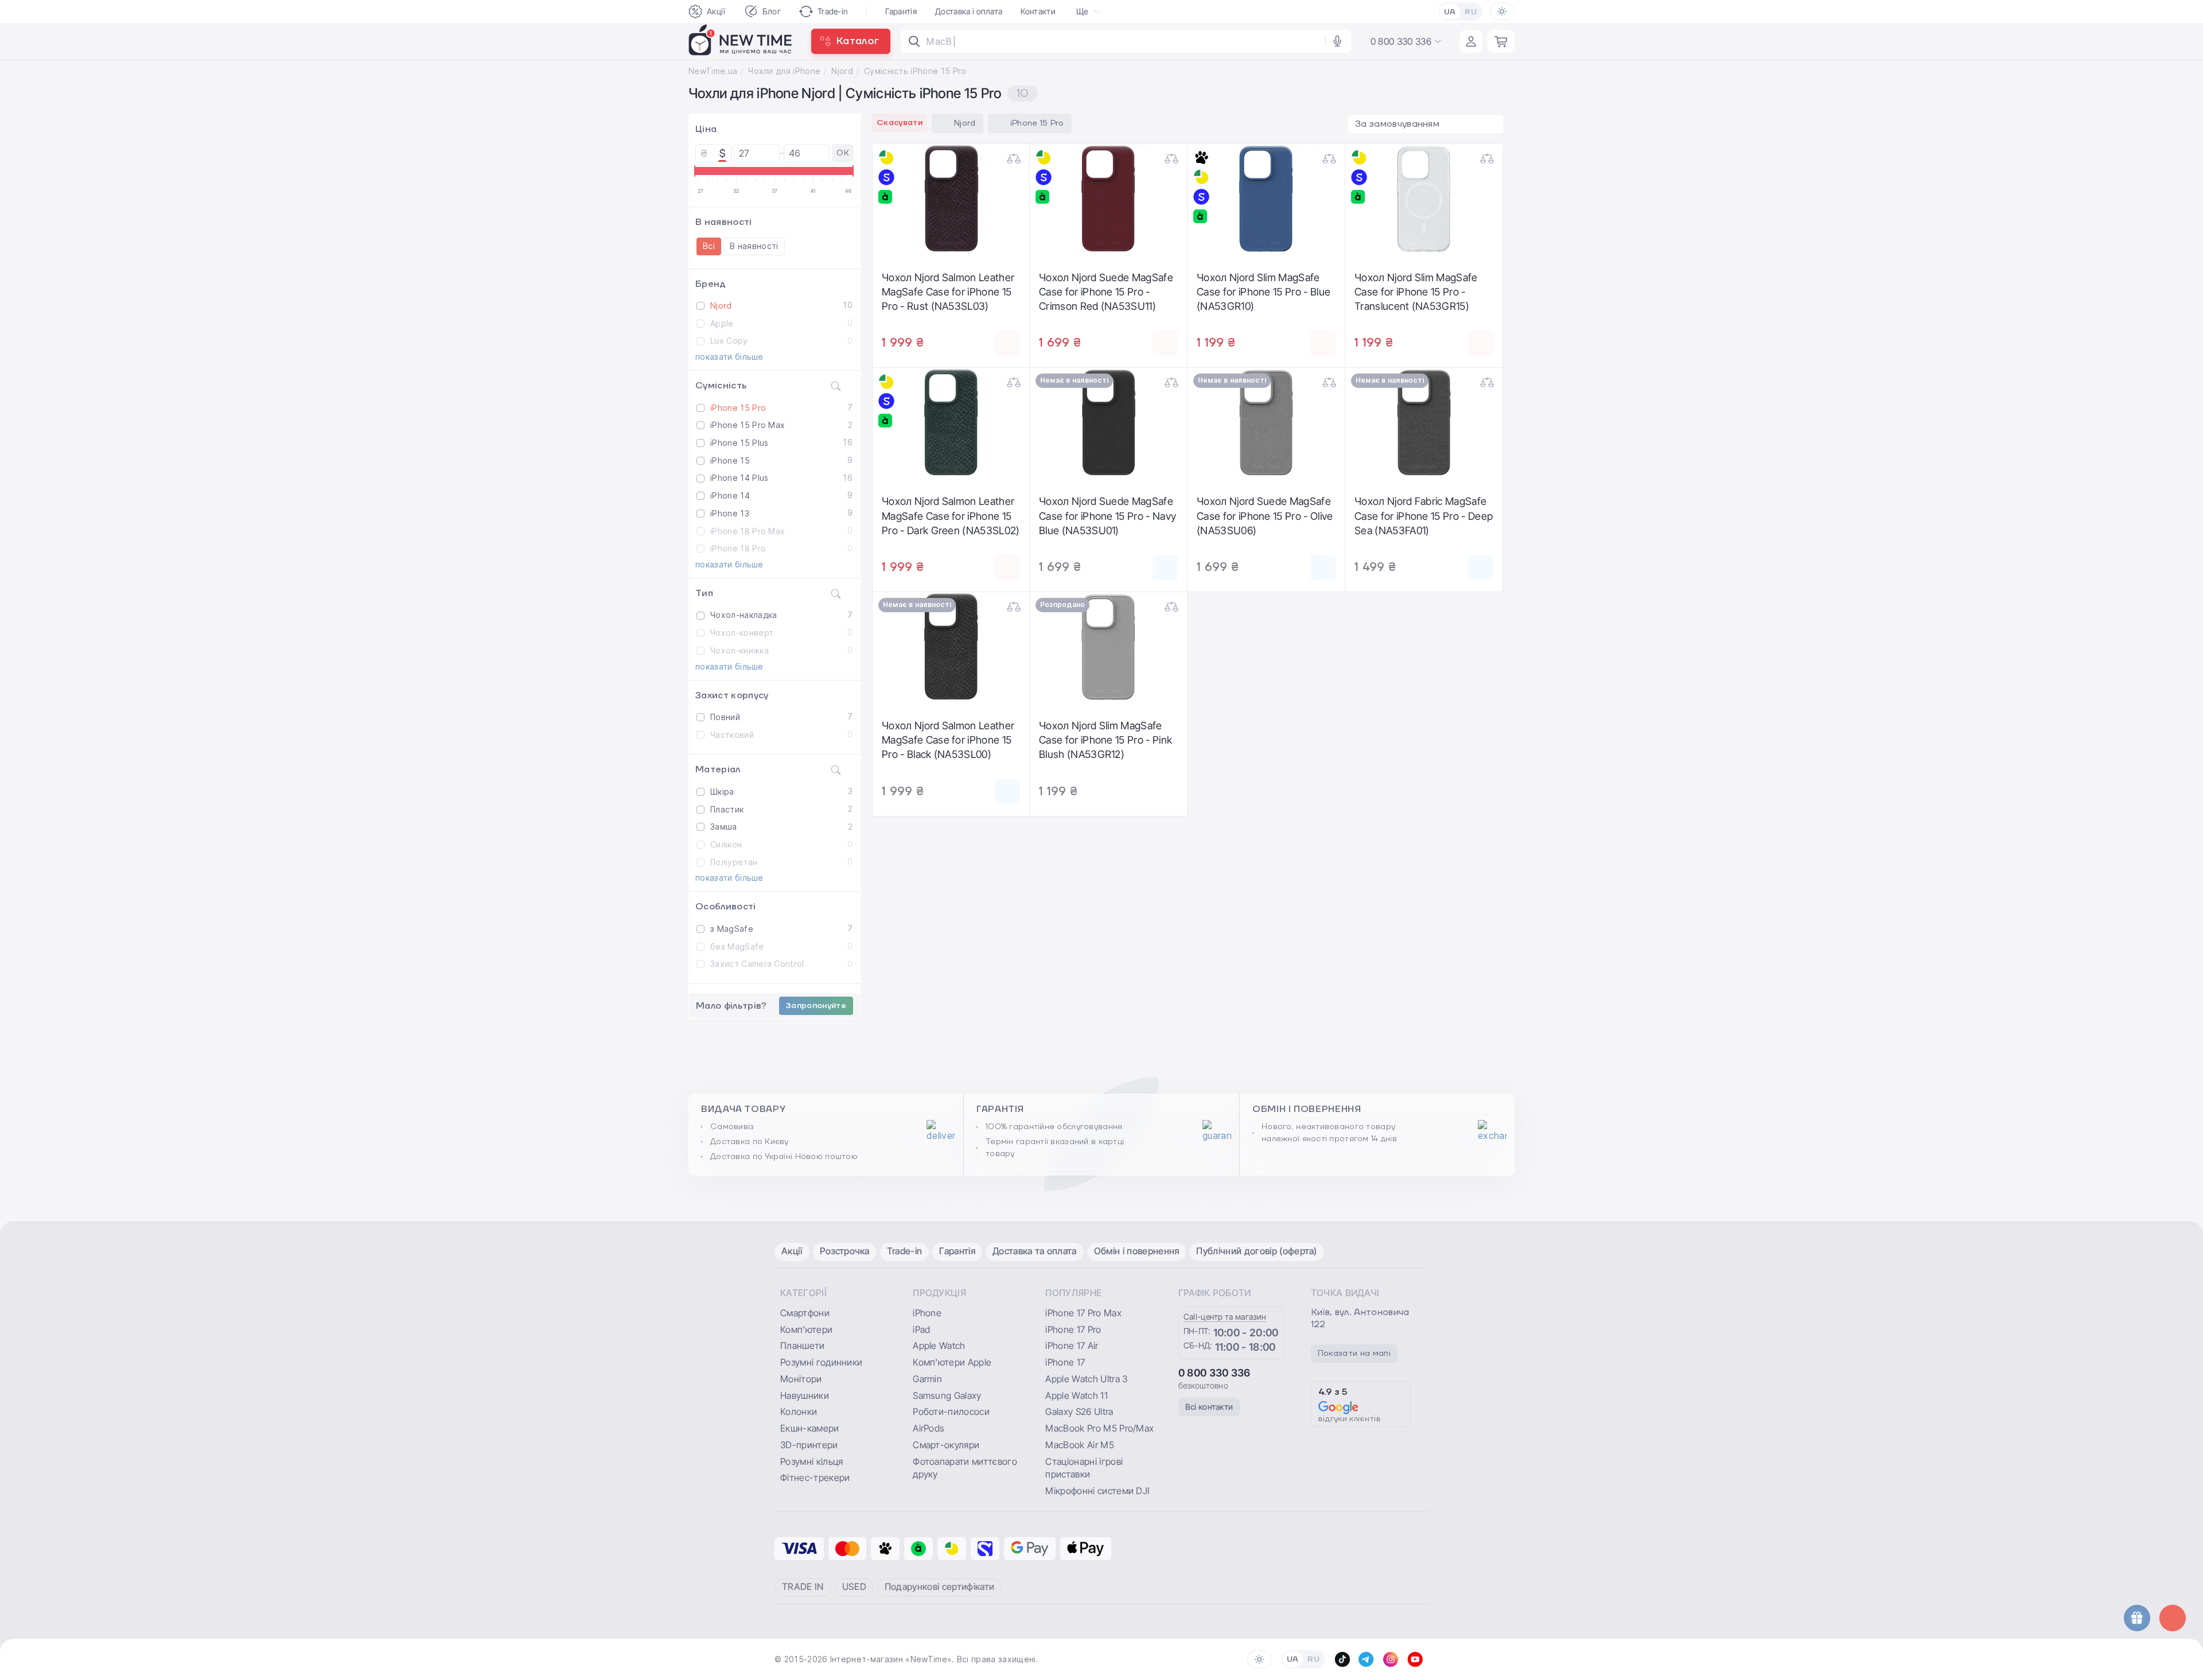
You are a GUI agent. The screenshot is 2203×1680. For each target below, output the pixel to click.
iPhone (927, 1313)
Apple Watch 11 (1076, 1395)
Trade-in (833, 11)
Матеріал (718, 769)
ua (1450, 12)
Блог (772, 11)
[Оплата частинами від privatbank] (886, 158)
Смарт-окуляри (946, 1445)
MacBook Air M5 (1079, 1445)
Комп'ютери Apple (952, 1362)
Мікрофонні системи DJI (1097, 1491)
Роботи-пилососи (951, 1411)
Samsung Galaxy (947, 1395)
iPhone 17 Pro (1073, 1329)
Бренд (711, 284)
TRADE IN (803, 1586)
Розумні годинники (821, 1362)
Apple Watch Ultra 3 (1086, 1379)
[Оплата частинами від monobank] (1201, 158)
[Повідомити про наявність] (1165, 567)
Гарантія (901, 11)
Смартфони (805, 1313)
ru (1471, 12)
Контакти (1038, 11)
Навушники (805, 1395)
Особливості (726, 907)
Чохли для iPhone (784, 71)
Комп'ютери (806, 1329)
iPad (921, 1329)
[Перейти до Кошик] (1501, 41)
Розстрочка (845, 1251)
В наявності (724, 222)
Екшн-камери (810, 1428)
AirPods (929, 1428)
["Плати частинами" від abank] (886, 197)
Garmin (927, 1379)
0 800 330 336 (1215, 1373)
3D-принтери (809, 1445)
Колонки (799, 1411)
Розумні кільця (811, 1461)
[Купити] (1007, 343)
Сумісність (721, 386)
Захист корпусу (732, 695)
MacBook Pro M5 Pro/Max (1099, 1428)
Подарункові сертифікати (939, 1586)
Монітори (801, 1379)
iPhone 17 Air (1072, 1345)
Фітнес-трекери (815, 1477)
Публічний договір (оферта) (1256, 1251)
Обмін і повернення (1137, 1251)
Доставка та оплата (1035, 1251)
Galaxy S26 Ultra (1079, 1411)
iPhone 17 (1065, 1362)
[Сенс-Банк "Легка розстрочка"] (886, 177)
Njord (842, 71)
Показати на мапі (1354, 1354)
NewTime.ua (713, 71)
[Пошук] (914, 41)
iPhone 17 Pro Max (1083, 1313)
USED (854, 1586)
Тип (704, 593)
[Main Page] (741, 41)
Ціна (706, 129)
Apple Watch (939, 1345)
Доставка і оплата (969, 11)
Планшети (803, 1345)
